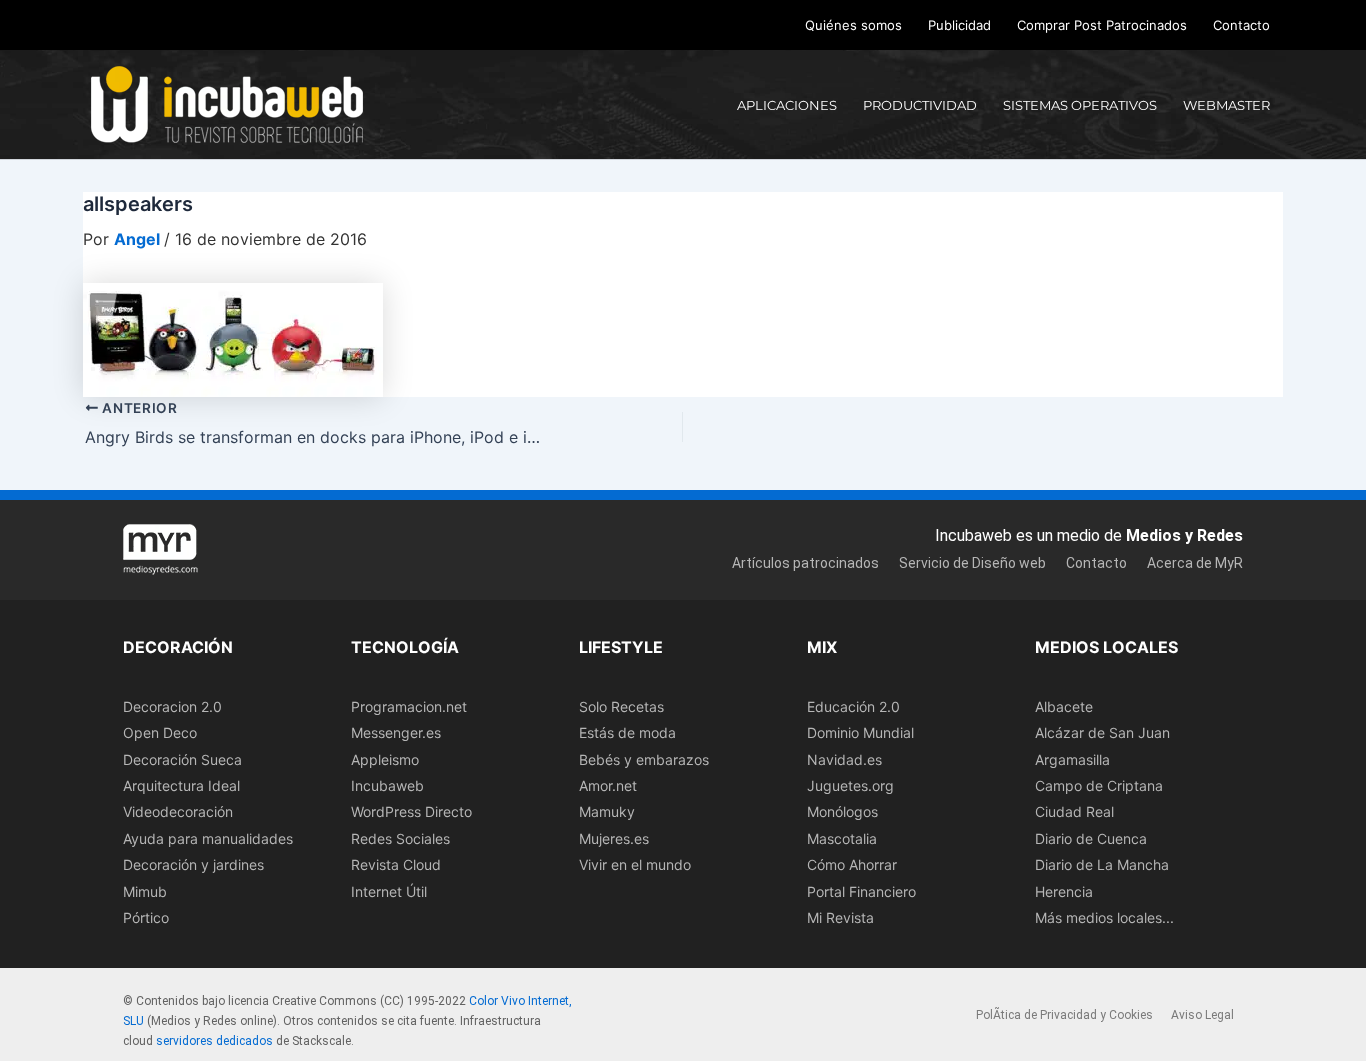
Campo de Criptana (1099, 785)
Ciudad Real (1074, 811)
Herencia (1064, 891)
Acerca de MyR (1195, 563)
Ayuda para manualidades (208, 838)
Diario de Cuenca (1091, 838)
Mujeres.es (614, 838)
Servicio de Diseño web (972, 563)
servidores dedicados (214, 1041)
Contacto (1241, 25)
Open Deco (160, 732)
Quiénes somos (853, 25)
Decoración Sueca (182, 759)
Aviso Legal (1202, 1015)
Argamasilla (1072, 759)
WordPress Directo (411, 811)
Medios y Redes (1184, 535)
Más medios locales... (1104, 917)
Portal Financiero (861, 891)
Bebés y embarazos (644, 759)
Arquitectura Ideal (181, 785)
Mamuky (607, 811)
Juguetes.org (850, 785)
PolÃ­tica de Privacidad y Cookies (1064, 1015)
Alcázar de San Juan (1102, 732)
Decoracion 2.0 (172, 706)
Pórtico (146, 917)
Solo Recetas (621, 706)
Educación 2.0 (853, 706)
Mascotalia (842, 838)
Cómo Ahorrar (852, 864)
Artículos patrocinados (805, 563)
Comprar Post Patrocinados (1102, 25)
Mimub (145, 891)
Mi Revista (840, 917)
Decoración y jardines (193, 864)
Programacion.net (409, 706)
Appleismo (385, 759)
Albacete (1064, 706)
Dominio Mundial (860, 732)
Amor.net (608, 785)
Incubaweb (387, 785)
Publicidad (959, 25)
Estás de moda (627, 732)
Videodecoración (178, 811)
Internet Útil (389, 891)
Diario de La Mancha (1102, 864)
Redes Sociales (400, 838)
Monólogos (842, 811)
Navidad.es (844, 759)
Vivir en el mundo (635, 864)
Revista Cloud (396, 864)
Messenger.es (396, 732)
